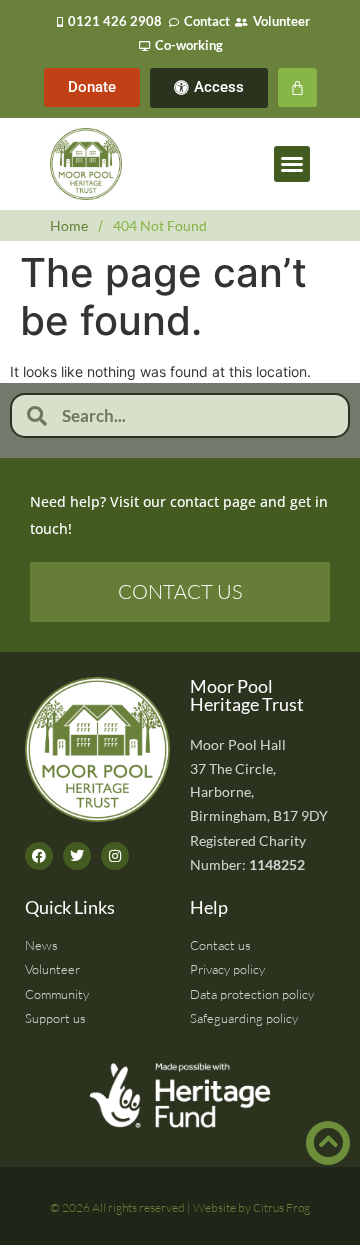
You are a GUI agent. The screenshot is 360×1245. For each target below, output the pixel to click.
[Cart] (297, 87)
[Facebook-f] (39, 856)
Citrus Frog (281, 1207)
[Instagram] (115, 856)
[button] (292, 164)
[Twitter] (77, 856)
